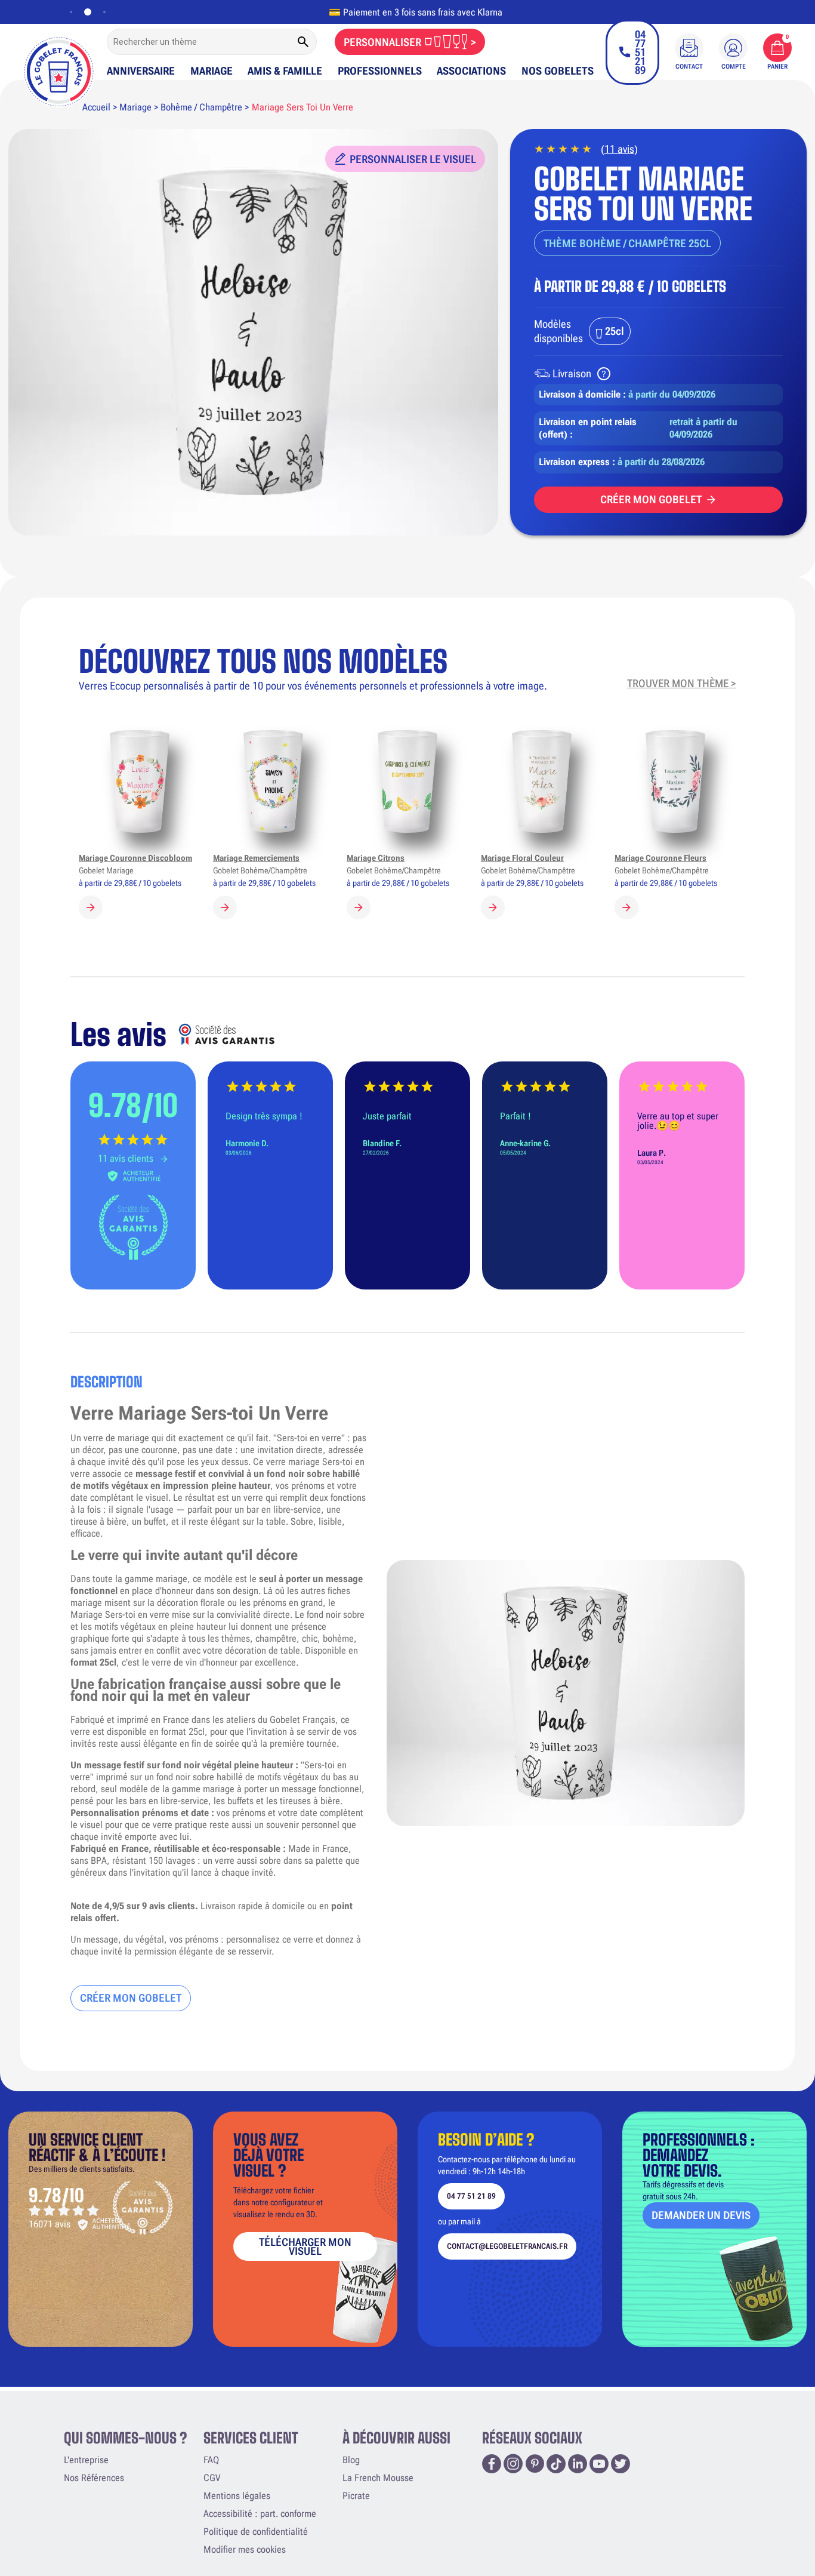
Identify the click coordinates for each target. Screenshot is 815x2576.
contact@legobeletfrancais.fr (507, 2246)
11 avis (619, 149)
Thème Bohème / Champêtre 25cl (627, 243)
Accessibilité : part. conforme (260, 2514)
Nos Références (94, 2478)
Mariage (212, 71)
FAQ (211, 2460)
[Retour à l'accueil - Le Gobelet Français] (59, 64)
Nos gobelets (558, 71)
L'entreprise (86, 2460)
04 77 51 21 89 (471, 2196)
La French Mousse (378, 2478)
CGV (212, 2478)
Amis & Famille (285, 71)
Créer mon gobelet (651, 499)
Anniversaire (141, 71)
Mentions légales (237, 2496)
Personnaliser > (410, 42)
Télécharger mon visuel (305, 2246)
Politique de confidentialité (256, 2532)
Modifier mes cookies (245, 2549)
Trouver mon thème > (682, 683)
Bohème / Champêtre (201, 107)
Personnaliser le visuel (413, 159)
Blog (351, 2460)
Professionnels (380, 71)
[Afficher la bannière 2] (85, 12)
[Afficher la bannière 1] (71, 12)
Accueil (96, 107)
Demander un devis (701, 2215)
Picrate (356, 2496)
